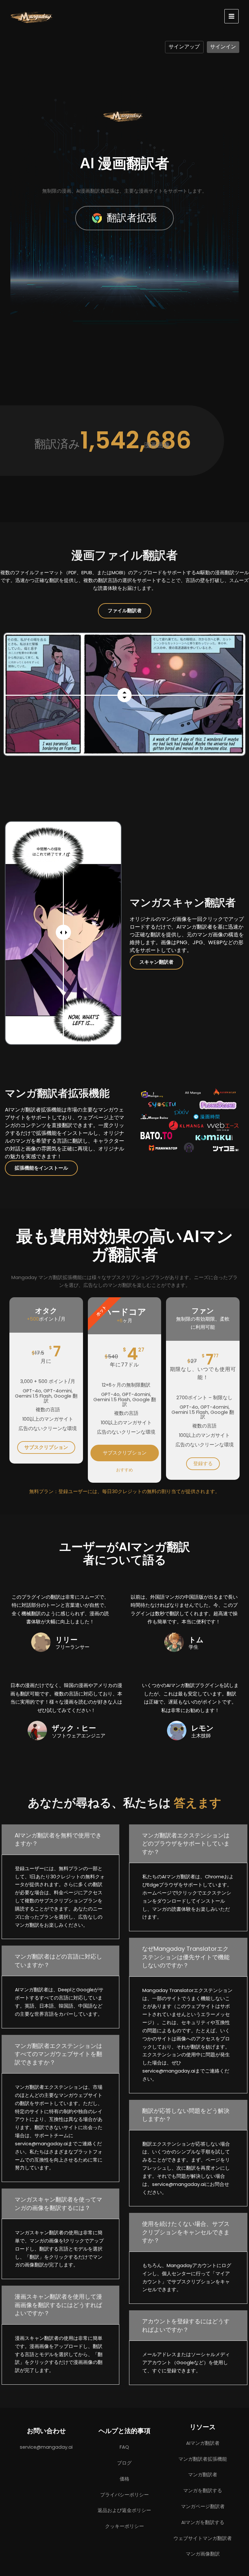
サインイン (223, 47)
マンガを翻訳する (203, 2491)
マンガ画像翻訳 (203, 2554)
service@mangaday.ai (46, 2447)
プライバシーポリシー (124, 2495)
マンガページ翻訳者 (203, 2506)
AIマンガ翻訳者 (203, 2443)
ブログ (124, 2463)
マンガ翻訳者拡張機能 (203, 2459)
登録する (203, 1464)
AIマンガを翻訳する (203, 2522)
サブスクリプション (46, 1447)
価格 (124, 2479)
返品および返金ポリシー (124, 2510)
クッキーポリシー (124, 2526)
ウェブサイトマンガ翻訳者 (203, 2538)
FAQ (124, 2447)
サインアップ (184, 47)
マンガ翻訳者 (203, 2475)
